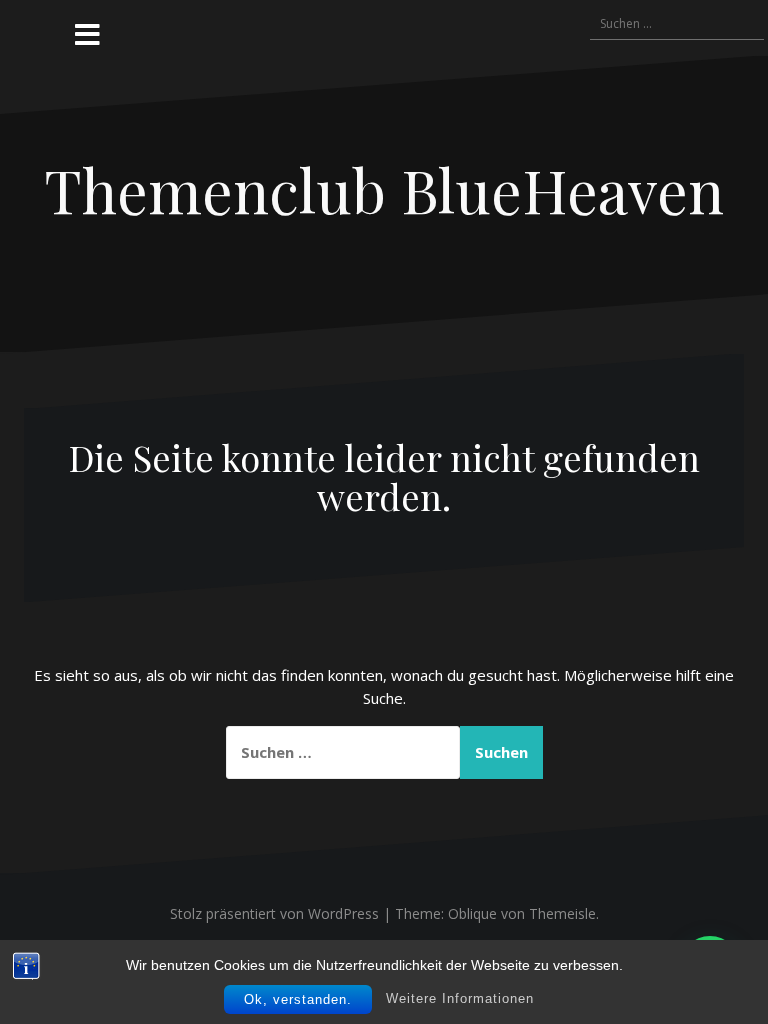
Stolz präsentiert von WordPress (274, 913)
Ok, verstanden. (298, 999)
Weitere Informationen (460, 998)
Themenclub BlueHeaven (384, 189)
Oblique (472, 913)
